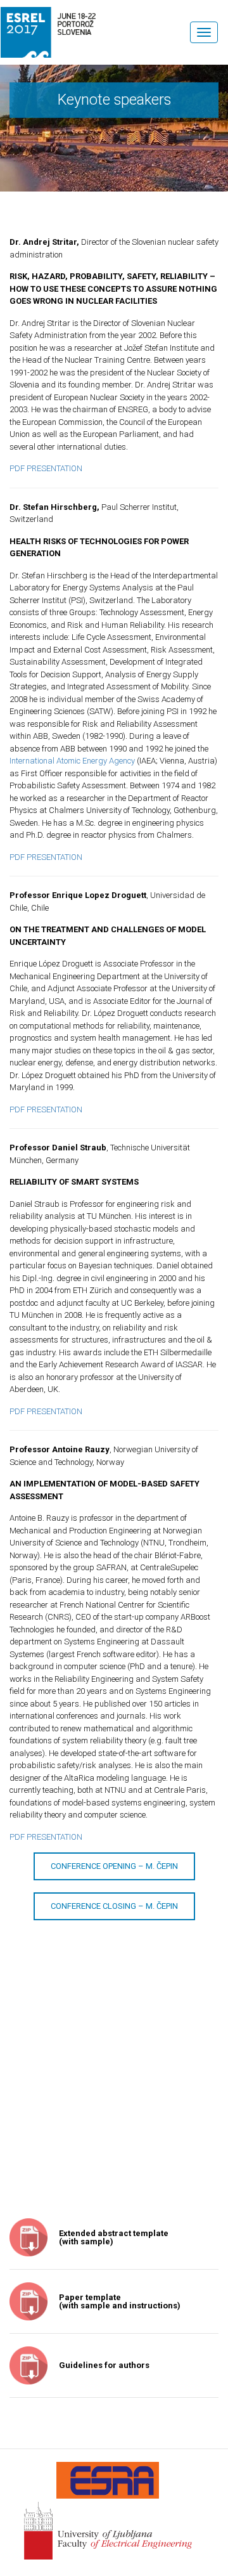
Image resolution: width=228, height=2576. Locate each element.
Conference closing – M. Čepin (114, 1906)
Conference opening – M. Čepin (114, 1866)
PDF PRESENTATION (46, 468)
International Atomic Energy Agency (72, 761)
